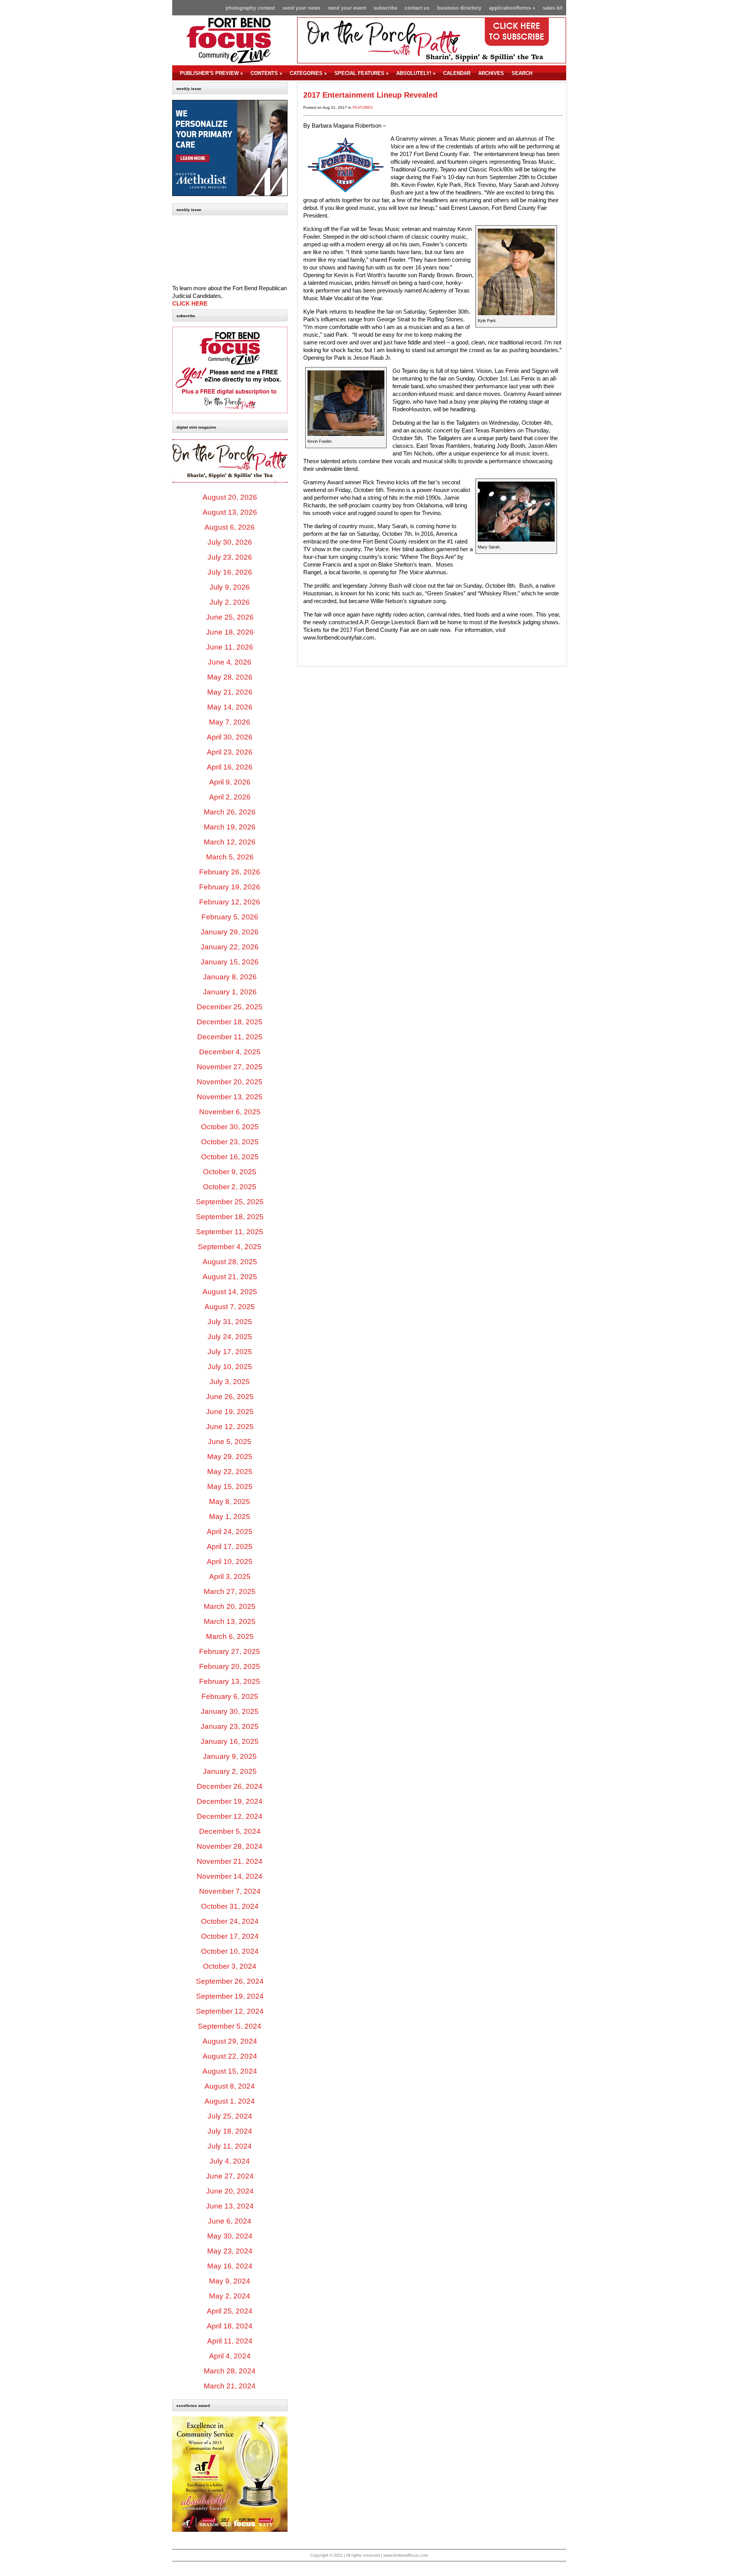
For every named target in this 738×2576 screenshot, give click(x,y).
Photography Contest (250, 8)
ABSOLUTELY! (416, 73)
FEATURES (363, 107)
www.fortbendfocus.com (406, 2555)
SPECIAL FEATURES (362, 73)
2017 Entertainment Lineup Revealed (370, 95)
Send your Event (347, 8)
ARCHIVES (491, 73)
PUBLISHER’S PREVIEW (211, 73)
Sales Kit (553, 8)
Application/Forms (512, 8)
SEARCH (522, 73)
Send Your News (301, 8)
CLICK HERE (190, 304)
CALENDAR (457, 73)
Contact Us (417, 8)
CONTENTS (266, 73)
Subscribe (385, 8)
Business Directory (459, 8)
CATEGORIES (308, 73)
